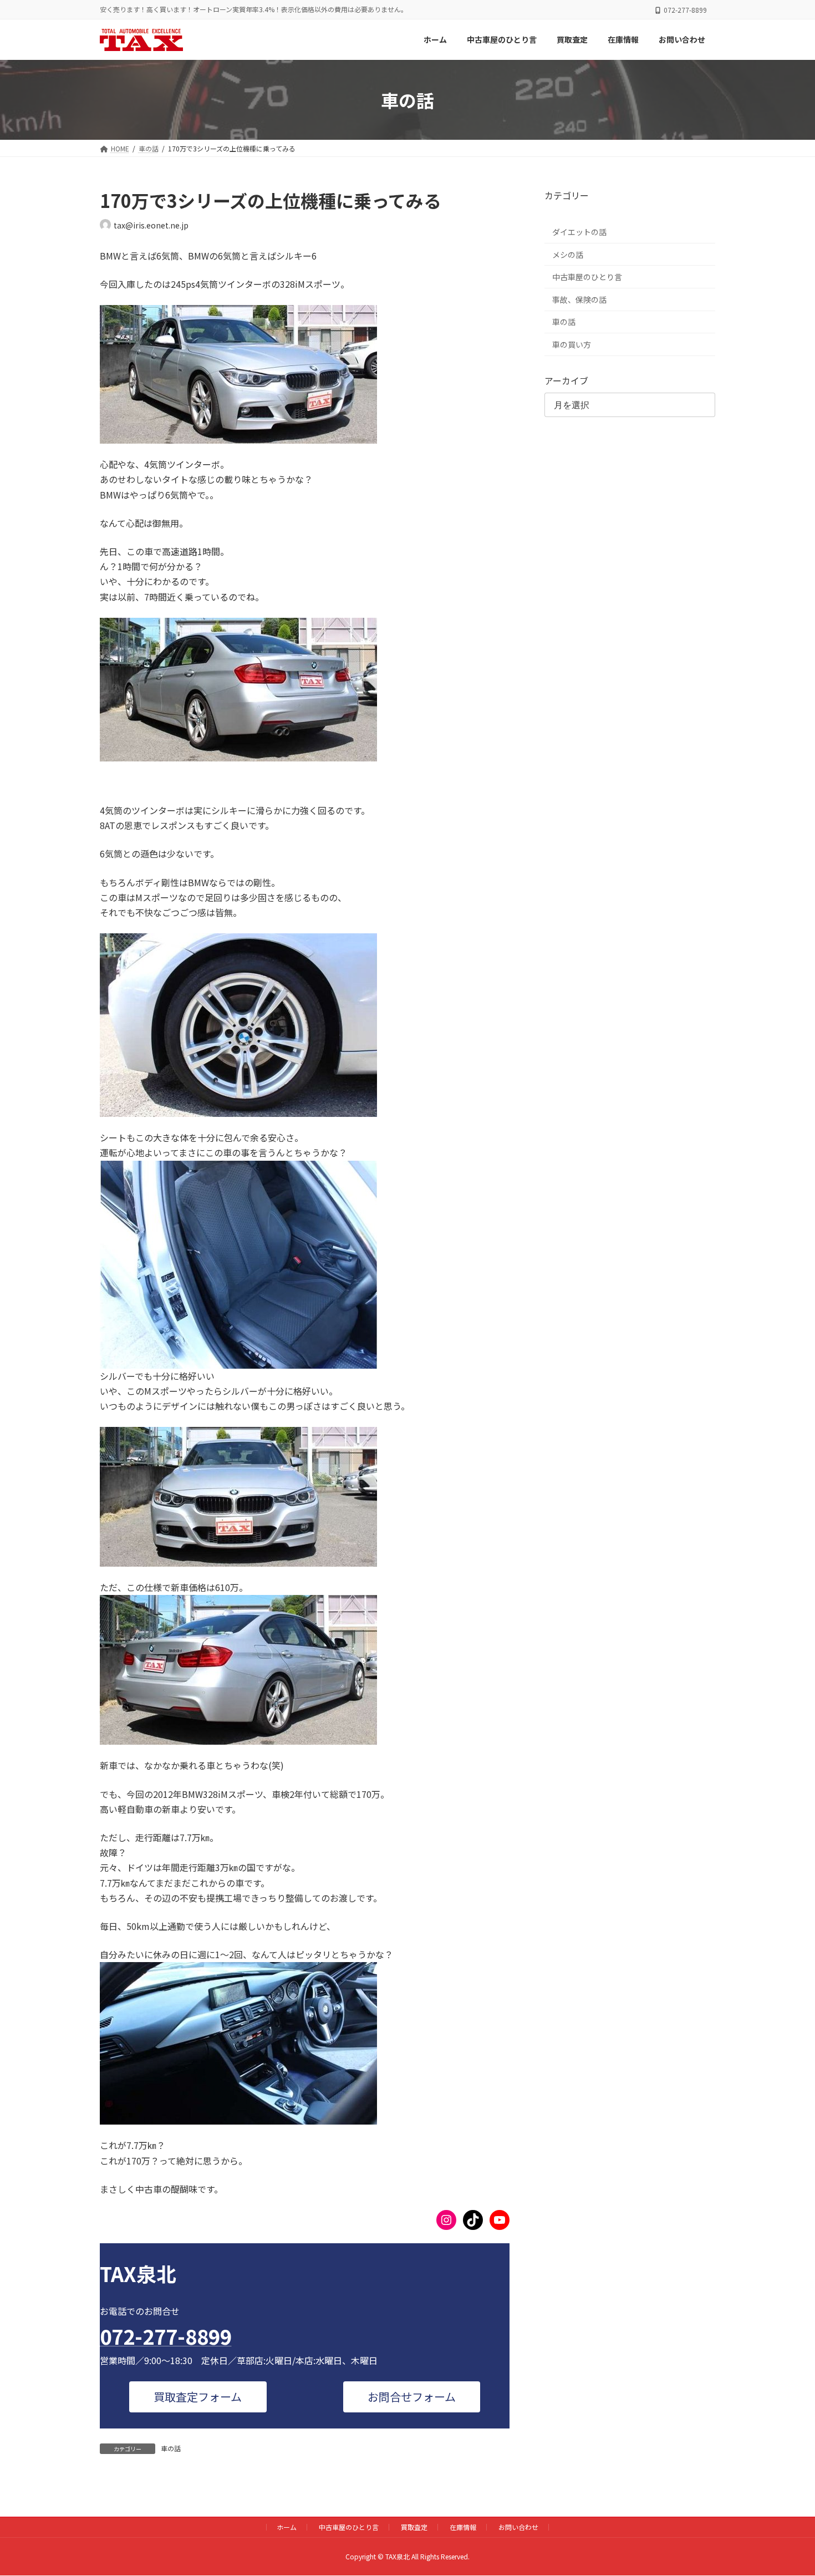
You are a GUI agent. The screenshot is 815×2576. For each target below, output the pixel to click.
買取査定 (414, 2527)
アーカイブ (566, 380)
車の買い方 (572, 344)
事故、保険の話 (579, 299)
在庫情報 (463, 2527)
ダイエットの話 (579, 232)
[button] (198, 2397)
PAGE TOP (787, 2488)
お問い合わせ (518, 2527)
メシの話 (568, 255)
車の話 (171, 2448)
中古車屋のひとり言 (587, 277)
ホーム (287, 2527)
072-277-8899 (166, 2336)
